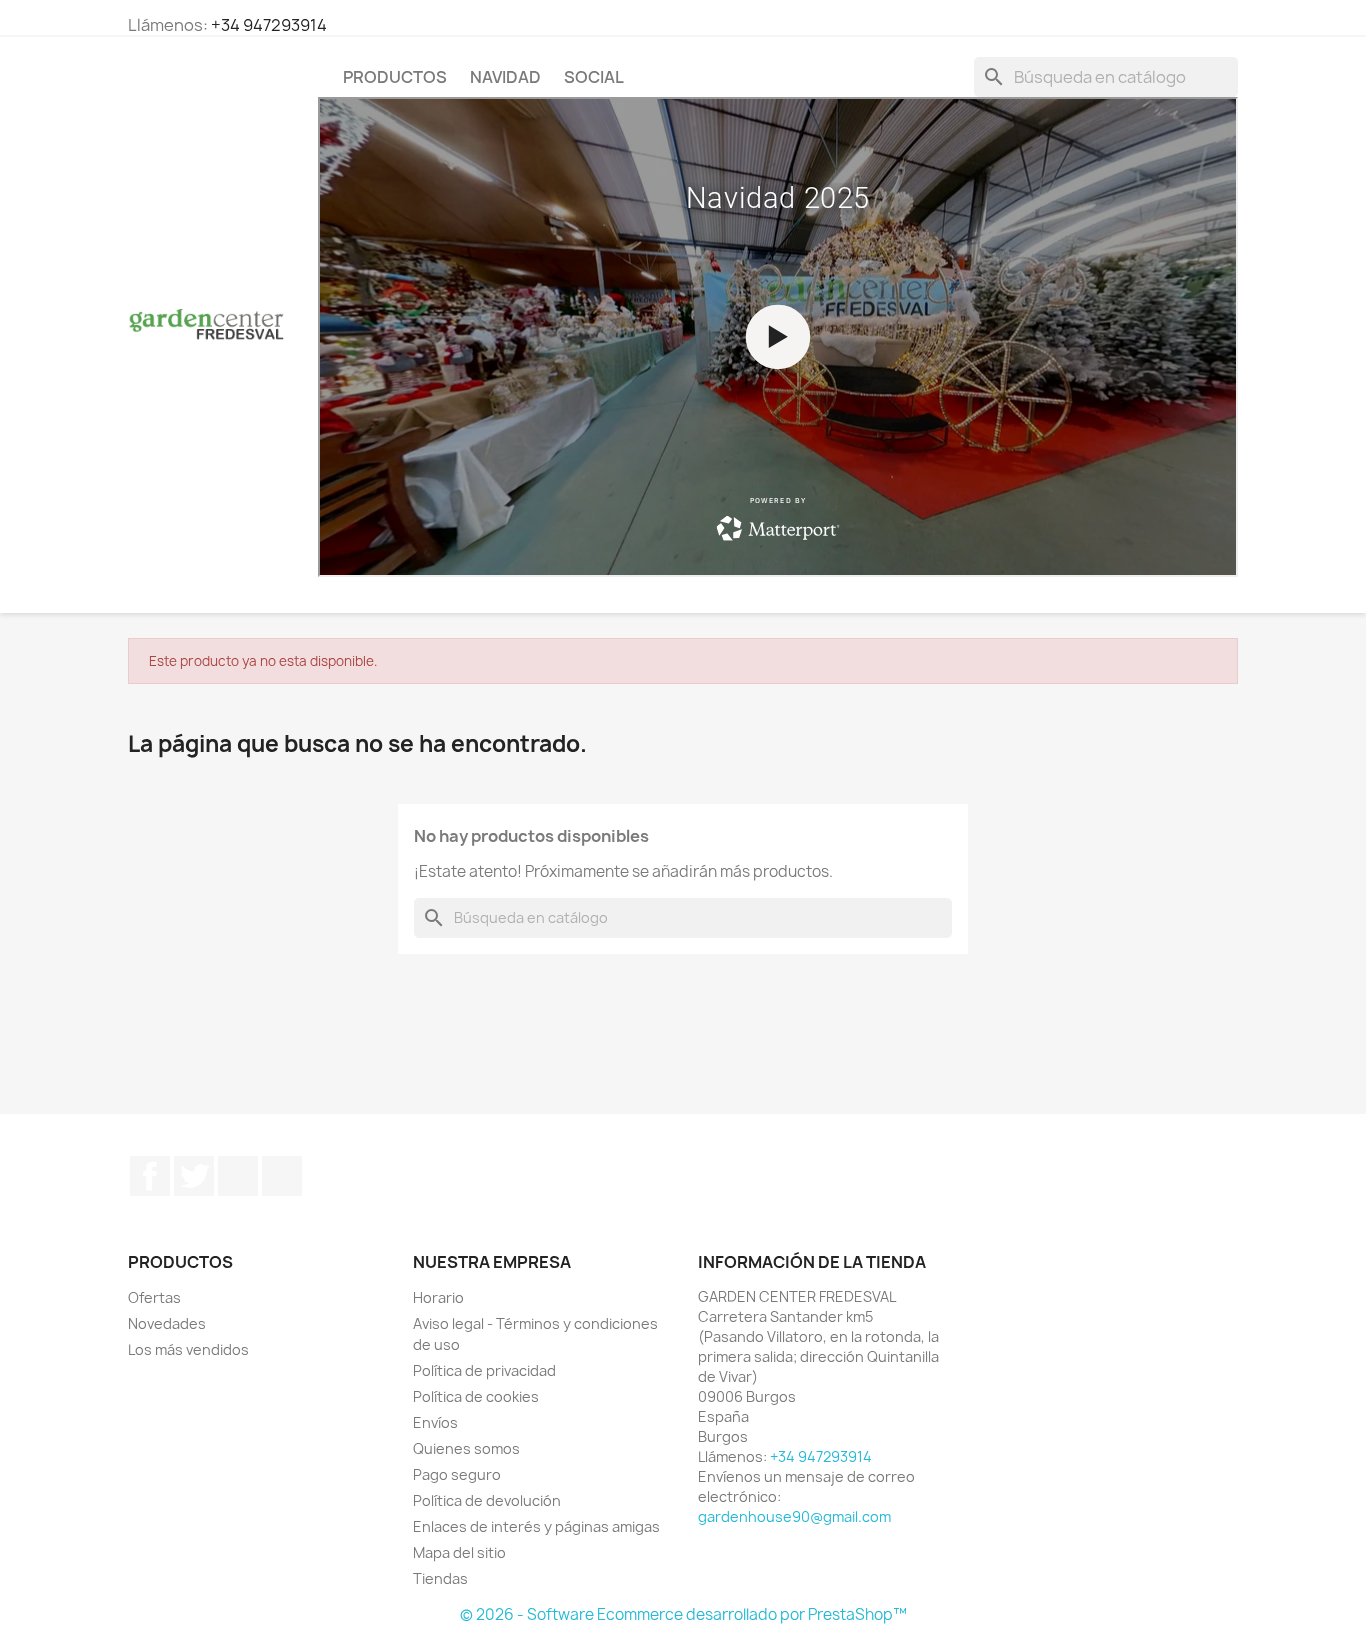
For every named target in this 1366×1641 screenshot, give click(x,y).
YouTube (238, 1176)
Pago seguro (457, 1474)
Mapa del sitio (459, 1552)
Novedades (167, 1323)
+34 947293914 (269, 25)
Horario (438, 1297)
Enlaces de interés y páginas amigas (536, 1526)
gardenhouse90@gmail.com (794, 1516)
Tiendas (440, 1578)
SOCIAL (594, 77)
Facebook (150, 1176)
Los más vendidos (188, 1349)
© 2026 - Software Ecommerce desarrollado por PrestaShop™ (683, 1614)
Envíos (435, 1422)
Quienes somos (466, 1448)
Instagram (282, 1176)
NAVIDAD (505, 77)
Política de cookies (476, 1396)
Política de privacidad (484, 1370)
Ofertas (154, 1297)
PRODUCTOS (395, 77)
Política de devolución (487, 1500)
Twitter (194, 1176)
